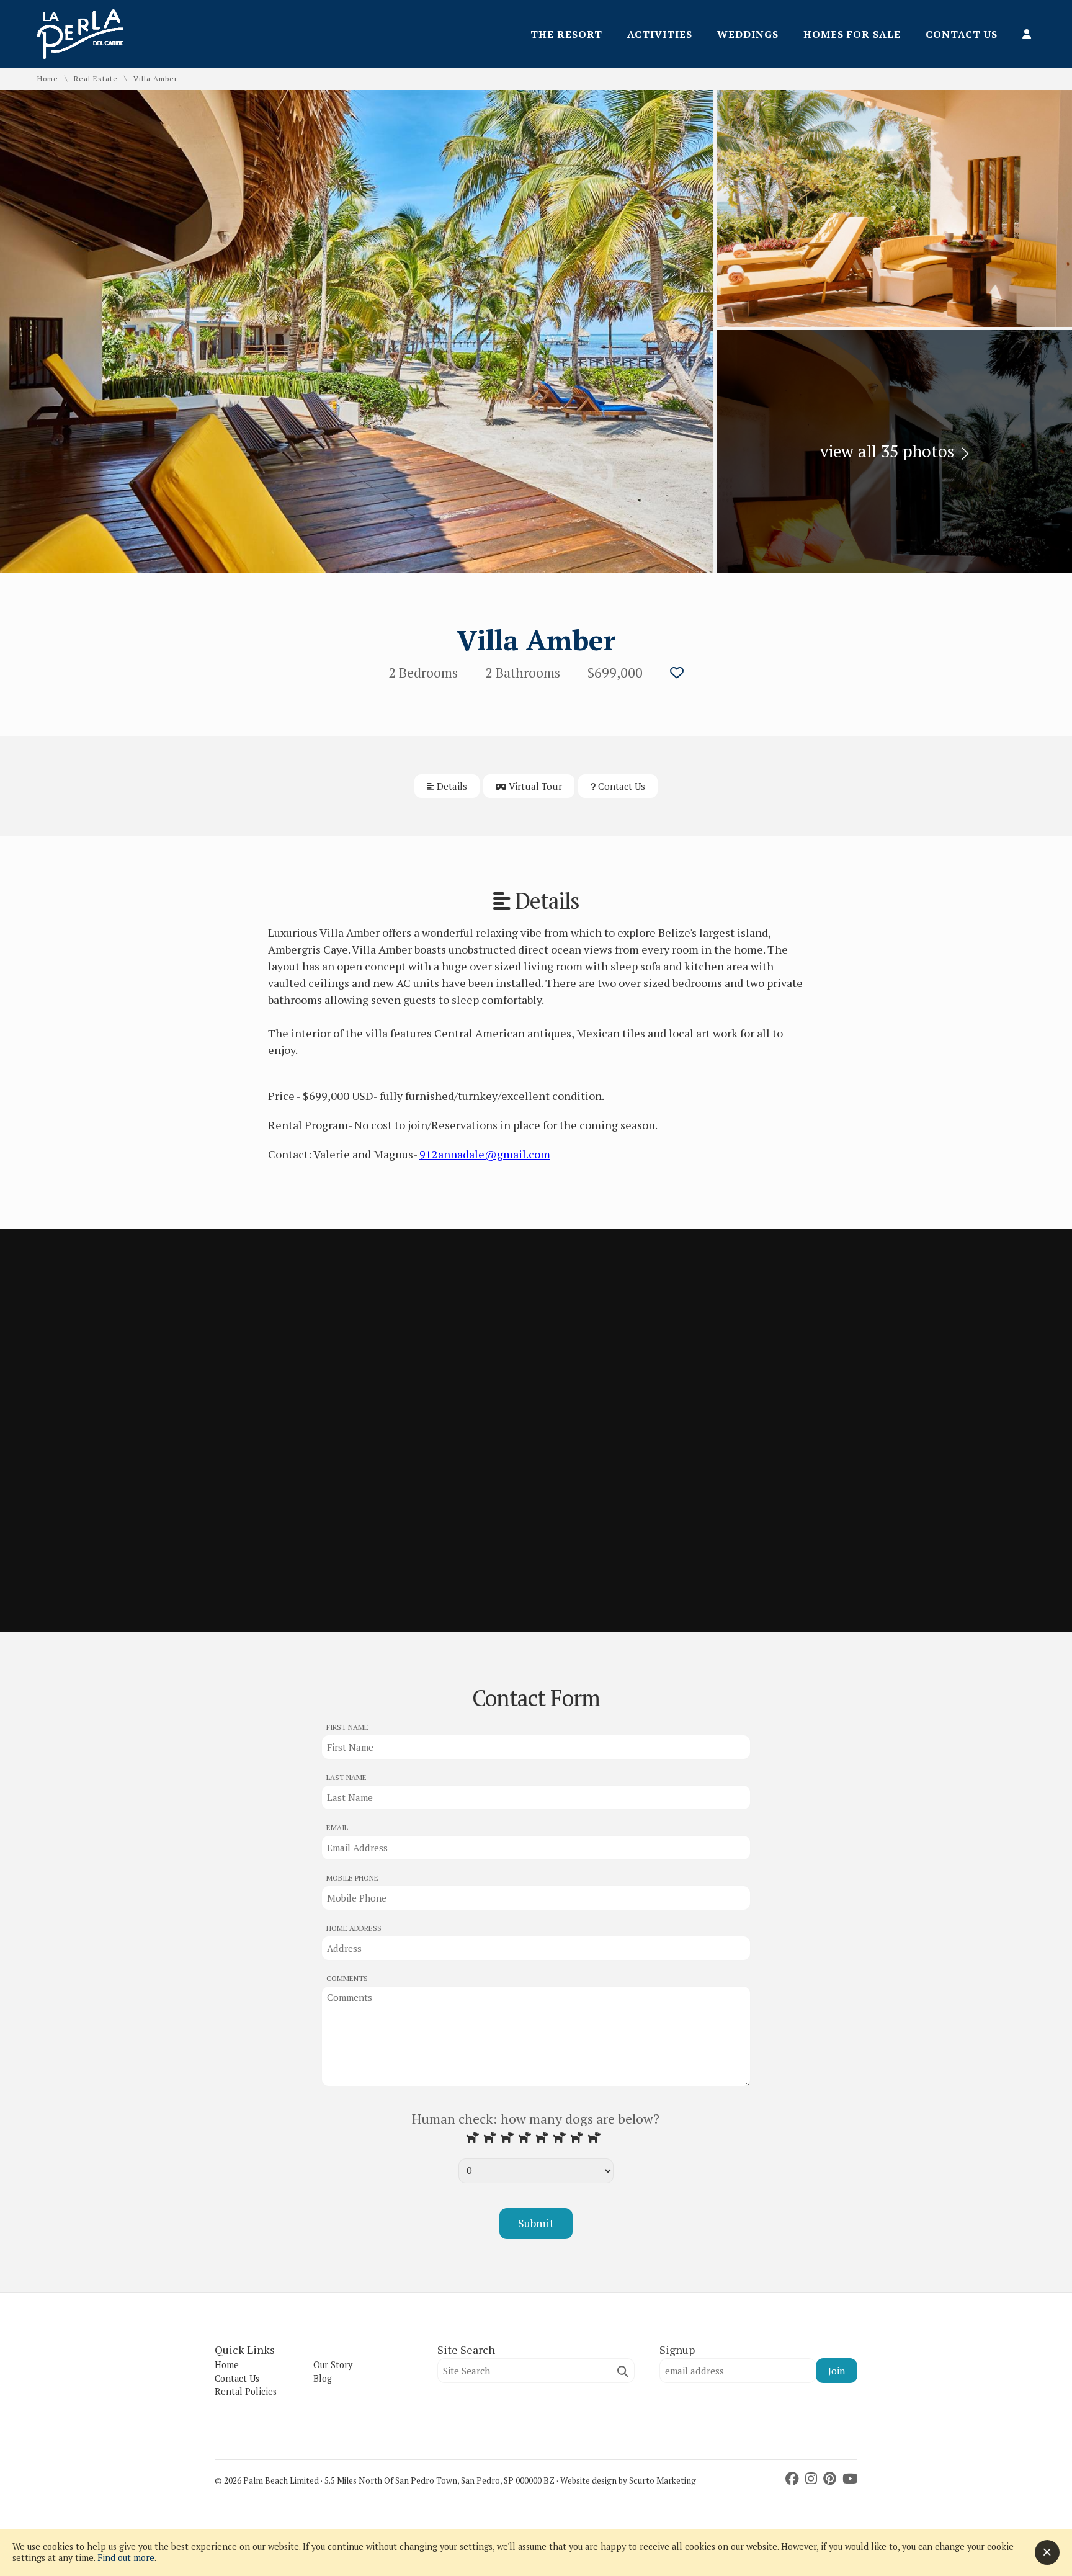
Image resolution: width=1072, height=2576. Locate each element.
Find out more (126, 2558)
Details (451, 786)
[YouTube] (850, 2479)
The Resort (566, 34)
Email (337, 1827)
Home (48, 79)
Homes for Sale (852, 34)
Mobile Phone (352, 1878)
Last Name (346, 1777)
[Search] (623, 2372)
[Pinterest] (831, 2479)
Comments (347, 1978)
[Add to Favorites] (677, 673)
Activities (660, 34)
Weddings (748, 34)
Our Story (333, 2365)
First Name (347, 1727)
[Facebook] (794, 2479)
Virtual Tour (534, 786)
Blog (323, 2378)
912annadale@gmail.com (485, 1154)
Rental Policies (246, 2391)
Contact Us (962, 34)
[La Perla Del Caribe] (80, 55)
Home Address (354, 1928)
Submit (536, 2223)
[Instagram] (813, 2479)
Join (837, 2371)
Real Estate (96, 79)
